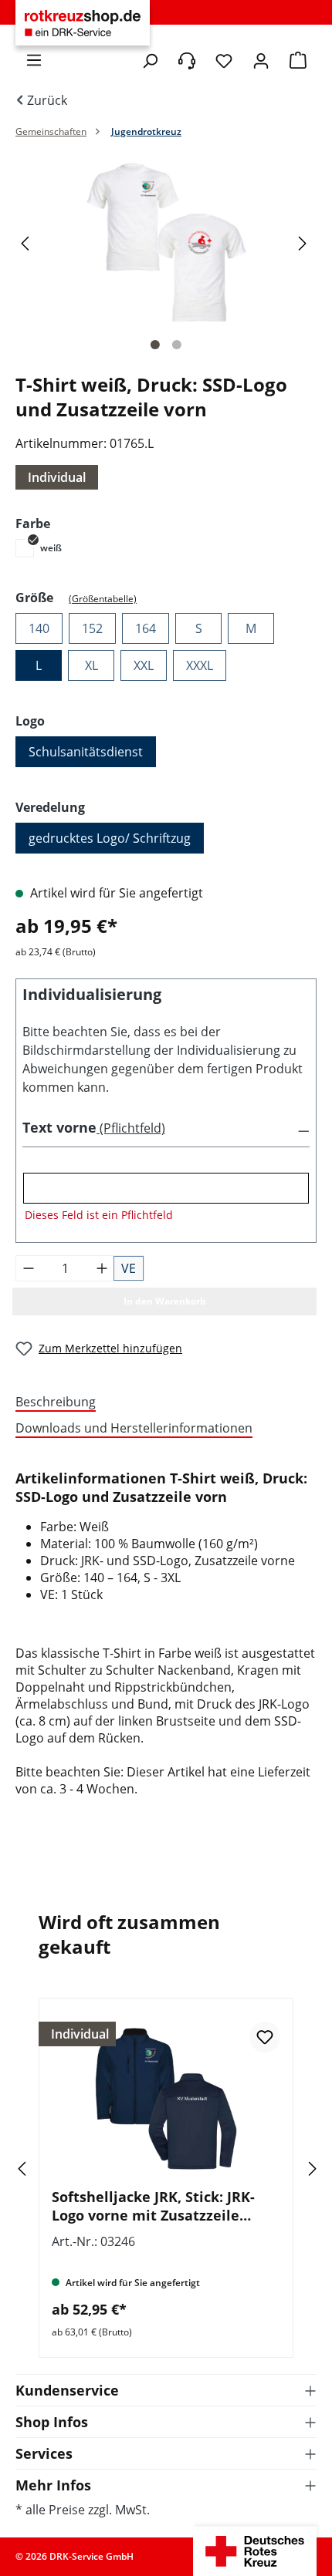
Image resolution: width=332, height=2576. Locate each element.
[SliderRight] (290, 2169)
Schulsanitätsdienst (86, 752)
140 (39, 628)
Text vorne (59, 1127)
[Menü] (34, 60)
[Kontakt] (187, 61)
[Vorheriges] (27, 242)
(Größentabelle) (103, 599)
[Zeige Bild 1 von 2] (155, 345)
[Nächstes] (305, 242)
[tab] (162, 1402)
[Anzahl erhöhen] (102, 1268)
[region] (166, 258)
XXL (144, 665)
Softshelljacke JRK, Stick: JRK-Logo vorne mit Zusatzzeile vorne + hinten (153, 2206)
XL (91, 665)
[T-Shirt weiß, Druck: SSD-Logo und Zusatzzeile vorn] (166, 242)
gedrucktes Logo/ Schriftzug (110, 838)
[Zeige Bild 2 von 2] (177, 345)
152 (92, 628)
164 (146, 628)
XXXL (200, 665)
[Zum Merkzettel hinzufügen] (265, 2037)
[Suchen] (150, 61)
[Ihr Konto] (261, 61)
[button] (166, 1128)
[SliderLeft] (42, 2169)
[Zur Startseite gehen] (83, 23)
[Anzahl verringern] (29, 1268)
